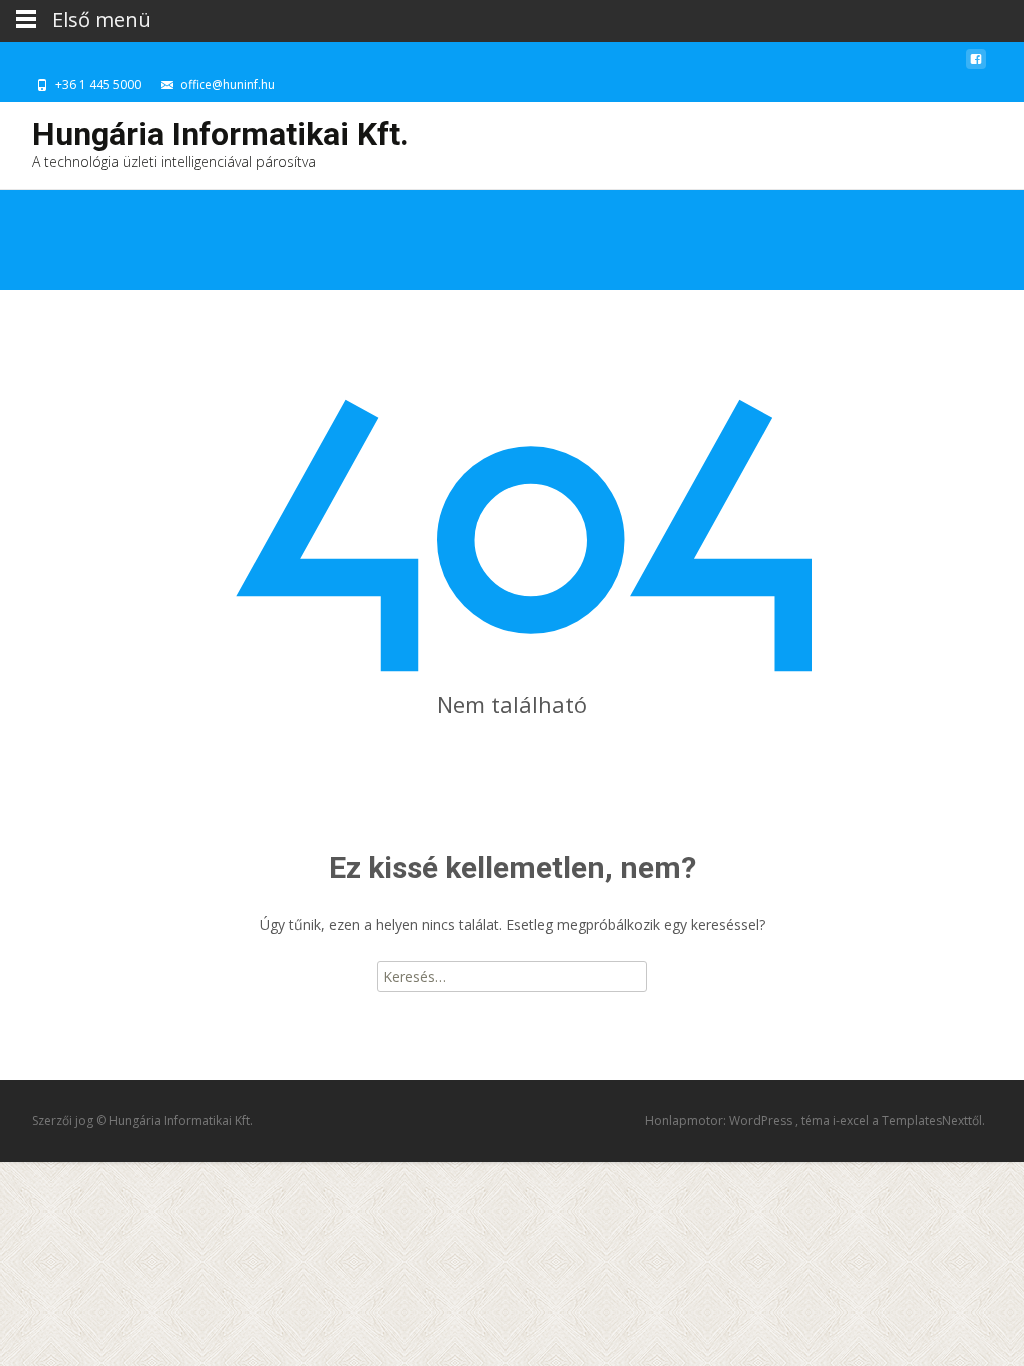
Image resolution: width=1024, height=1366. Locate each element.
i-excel (852, 1120)
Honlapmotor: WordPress (720, 1120)
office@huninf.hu (227, 84)
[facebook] (976, 64)
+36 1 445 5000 (98, 84)
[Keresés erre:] (512, 976)
